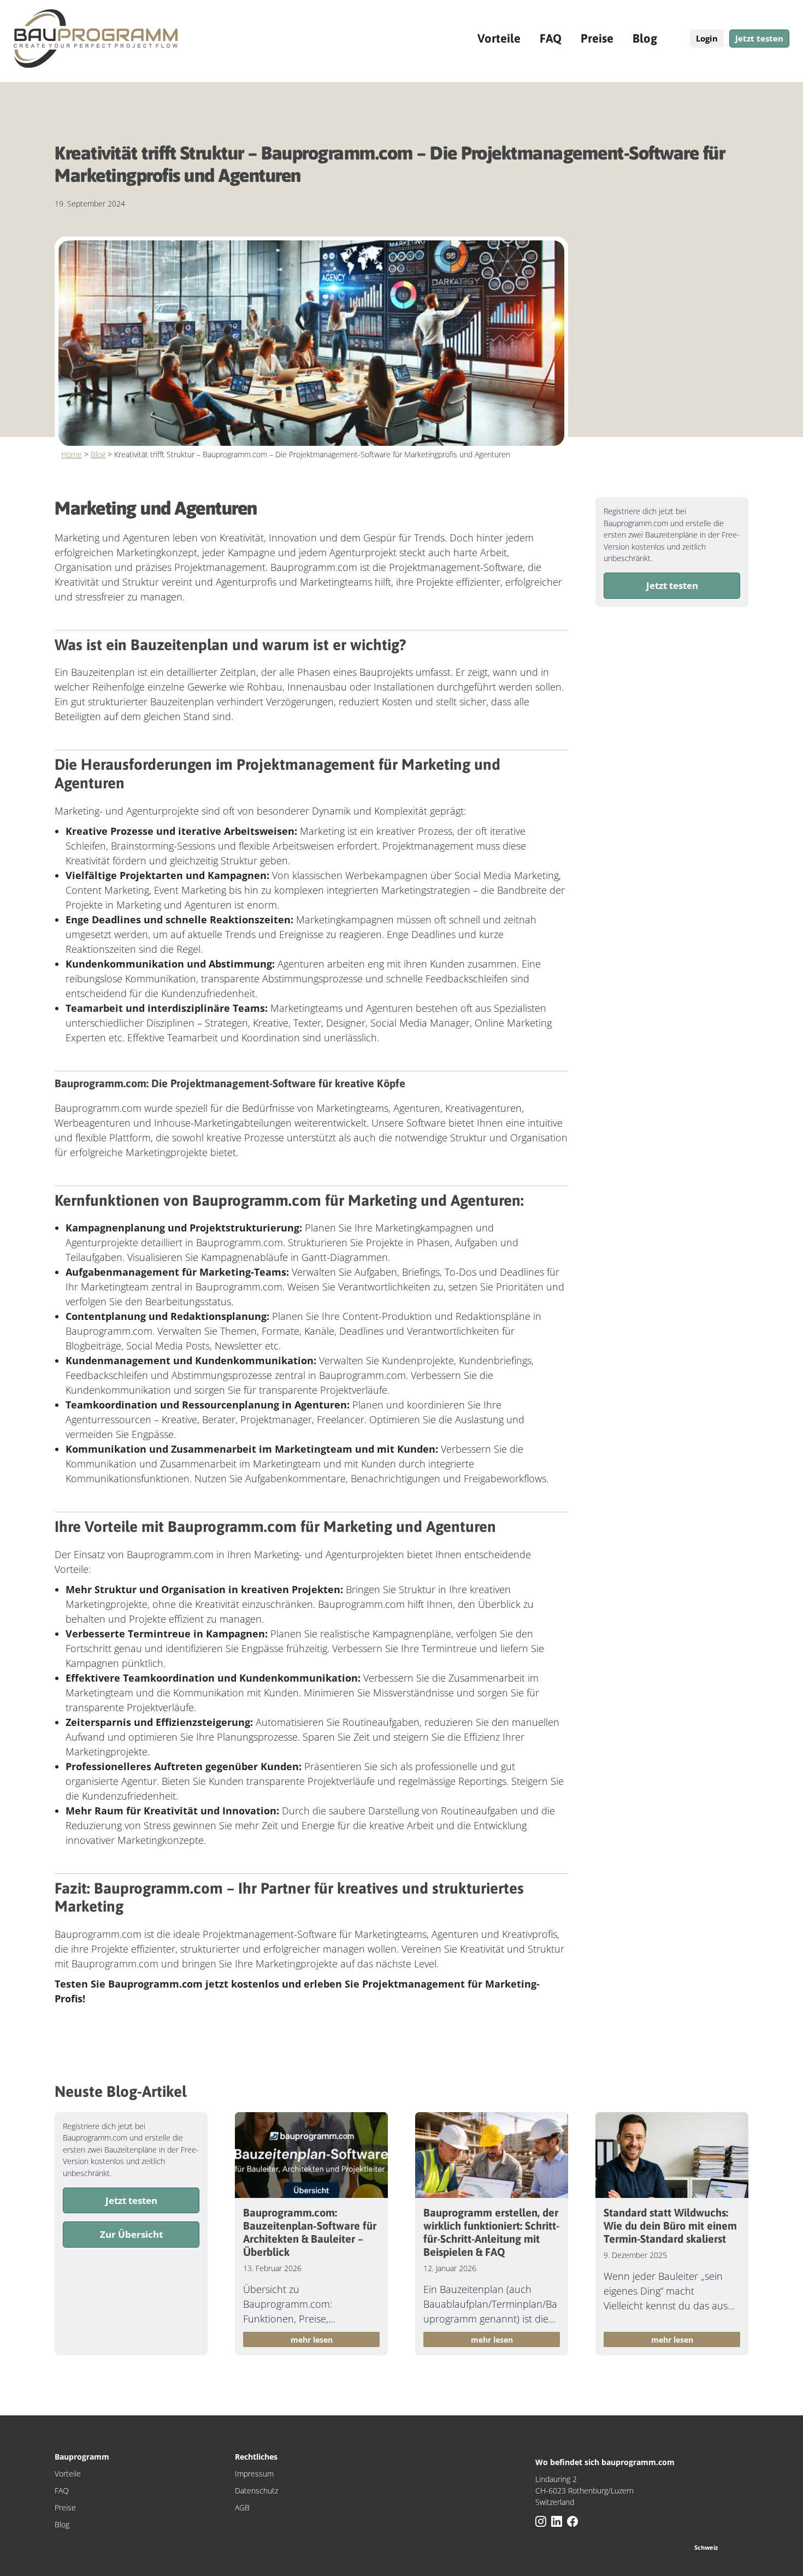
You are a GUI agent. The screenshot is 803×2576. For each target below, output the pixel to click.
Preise (597, 38)
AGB (242, 2507)
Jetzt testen (759, 38)
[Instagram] (542, 2522)
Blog (645, 38)
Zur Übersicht (131, 2234)
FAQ (551, 38)
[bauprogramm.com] (96, 39)
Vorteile (499, 38)
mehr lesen (312, 2340)
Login (707, 38)
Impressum (254, 2474)
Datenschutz (256, 2490)
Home (72, 454)
